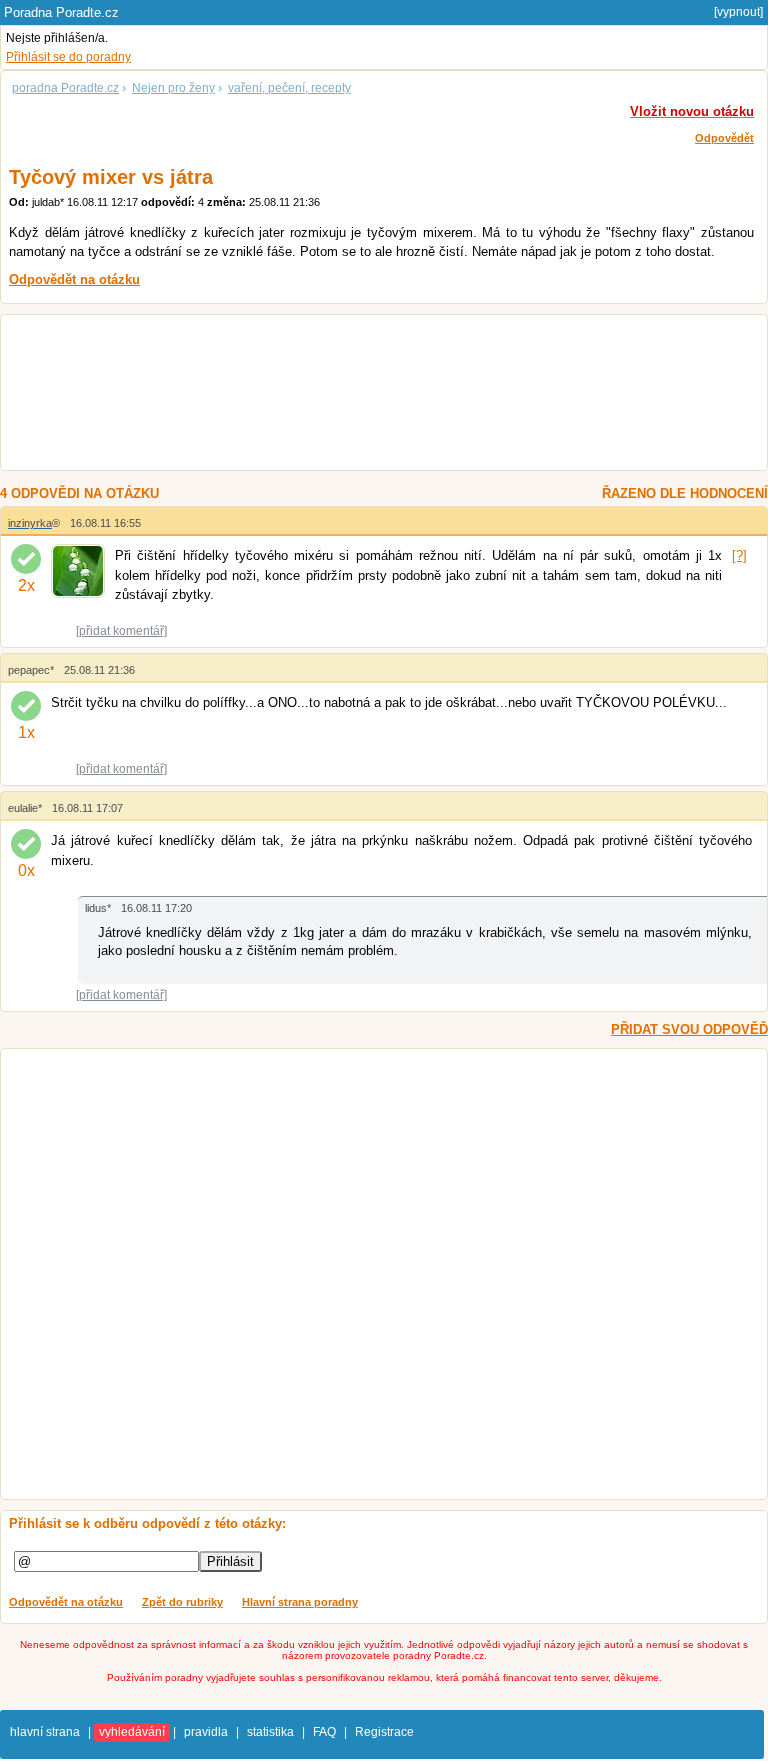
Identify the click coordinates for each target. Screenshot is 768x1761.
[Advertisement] (365, 395)
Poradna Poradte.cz (61, 12)
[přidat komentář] (121, 631)
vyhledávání (132, 1732)
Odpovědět (724, 138)
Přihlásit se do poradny (68, 57)
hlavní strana (45, 1732)
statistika (270, 1732)
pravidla (206, 1732)
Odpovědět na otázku (66, 1602)
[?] (739, 555)
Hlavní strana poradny (300, 1602)
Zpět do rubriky (182, 1602)
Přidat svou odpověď (689, 1029)
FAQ (324, 1732)
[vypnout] (738, 12)
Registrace (384, 1732)
